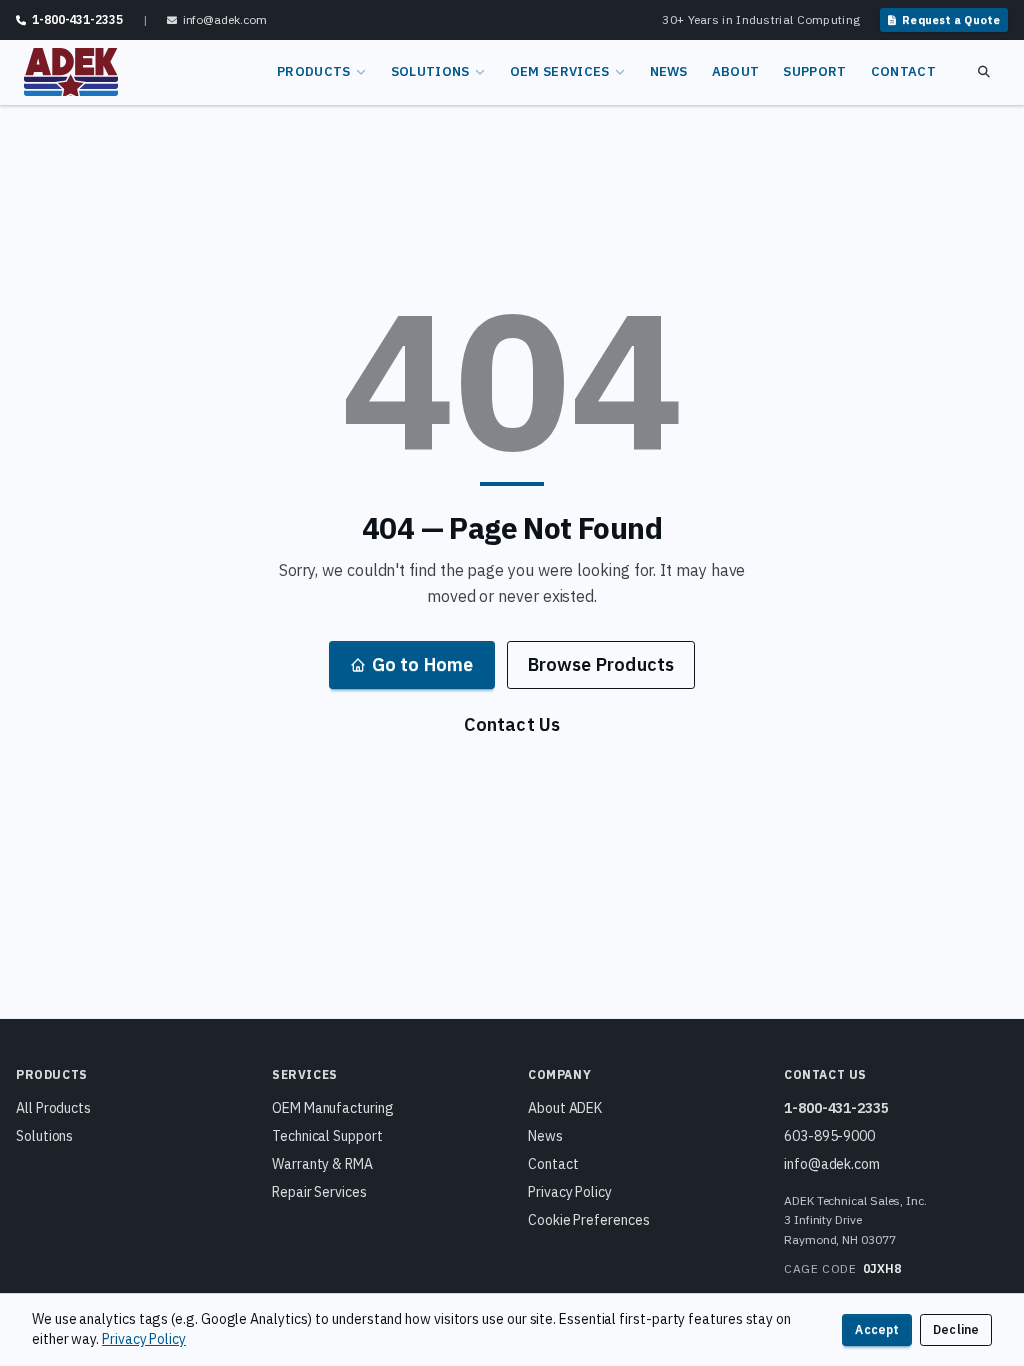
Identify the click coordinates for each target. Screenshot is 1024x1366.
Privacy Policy (570, 1192)
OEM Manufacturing (333, 1108)
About (736, 71)
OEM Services (560, 71)
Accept (877, 1329)
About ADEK (565, 1108)
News (669, 71)
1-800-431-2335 (836, 1108)
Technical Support (327, 1136)
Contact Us (512, 724)
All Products (53, 1108)
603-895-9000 (829, 1136)
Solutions (430, 71)
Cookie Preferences (589, 1220)
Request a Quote (951, 20)
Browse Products (601, 664)
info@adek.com (832, 1164)
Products (314, 71)
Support (814, 71)
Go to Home (423, 664)
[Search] (984, 72)
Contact (903, 71)
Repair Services (319, 1192)
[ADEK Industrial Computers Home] (71, 72)
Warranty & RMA (322, 1164)
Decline (956, 1329)
